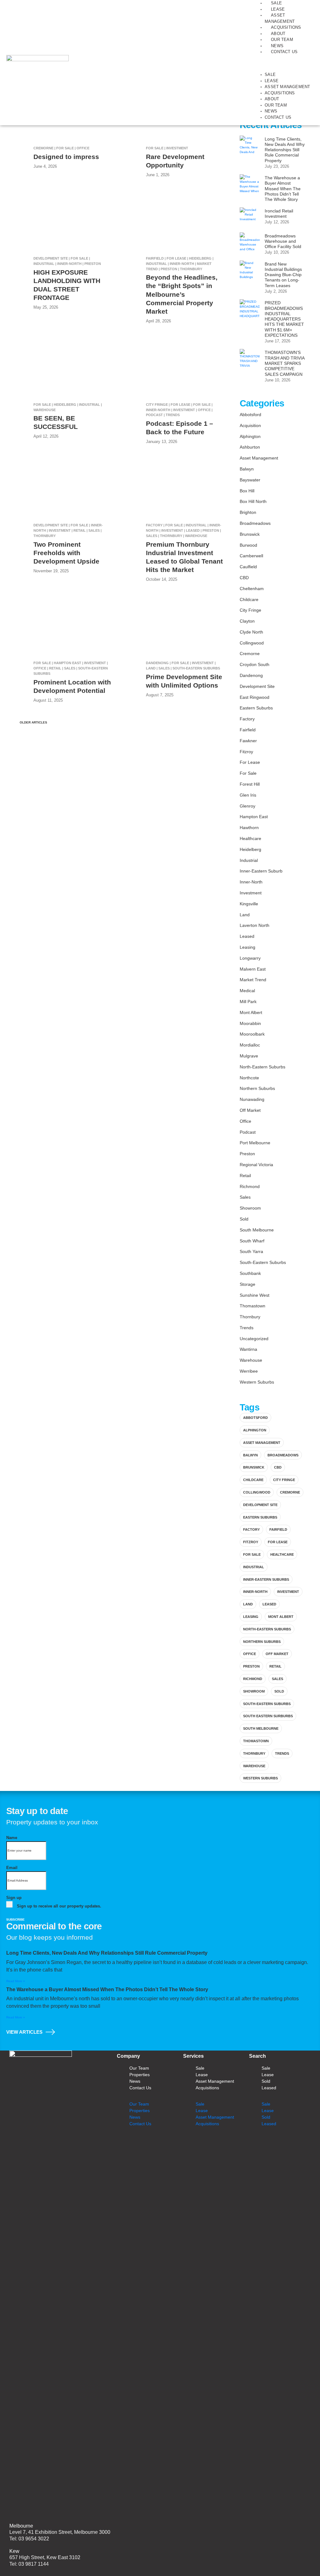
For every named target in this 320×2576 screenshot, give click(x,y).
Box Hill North (253, 501)
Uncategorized (254, 1339)
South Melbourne (257, 1230)
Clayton (247, 621)
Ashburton (250, 447)
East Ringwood (255, 697)
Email (12, 1868)
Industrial (249, 860)
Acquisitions (286, 27)
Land (245, 915)
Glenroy (247, 806)
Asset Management (287, 87)
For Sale (248, 773)
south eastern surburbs (268, 1716)
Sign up (14, 1898)
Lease (278, 9)
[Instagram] (224, 2144)
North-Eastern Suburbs (262, 1067)
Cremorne (250, 654)
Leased (247, 936)
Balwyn (247, 469)
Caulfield (248, 567)
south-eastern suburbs (267, 1704)
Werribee (249, 1371)
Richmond (250, 1186)
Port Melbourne (255, 1143)
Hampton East (254, 817)
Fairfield (248, 730)
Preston (247, 1154)
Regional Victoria (256, 1165)
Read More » (16, 1981)
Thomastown (252, 1306)
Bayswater (250, 480)
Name (12, 1838)
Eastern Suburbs (256, 708)
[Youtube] (242, 2144)
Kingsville (249, 904)
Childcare (249, 599)
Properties (140, 2075)
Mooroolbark (252, 1034)
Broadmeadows (255, 523)
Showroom (250, 1208)
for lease (278, 1542)
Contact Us (284, 52)
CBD (244, 578)
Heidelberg (250, 849)
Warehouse (251, 1360)
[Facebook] (205, 2144)
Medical (247, 991)
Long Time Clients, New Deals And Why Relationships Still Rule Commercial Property (107, 1953)
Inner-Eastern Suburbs (266, 1579)
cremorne (290, 1492)
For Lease (250, 762)
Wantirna (248, 1349)
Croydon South (255, 664)
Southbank (250, 1273)
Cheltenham (252, 589)
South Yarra (251, 1251)
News (277, 46)
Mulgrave (249, 1056)
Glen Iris (248, 795)
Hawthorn (249, 828)
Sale (276, 3)
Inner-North (251, 882)
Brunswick (250, 534)
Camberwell (251, 556)
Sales (245, 1197)
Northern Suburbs (257, 1088)
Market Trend (253, 980)
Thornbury (250, 1317)
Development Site (257, 686)
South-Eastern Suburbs (263, 1262)
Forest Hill (250, 784)
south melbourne (261, 1728)
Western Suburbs (257, 1382)
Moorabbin (250, 1023)
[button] (283, 66)
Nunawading (252, 1099)
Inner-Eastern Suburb (261, 871)
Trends (247, 1328)
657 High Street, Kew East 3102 (45, 2557)
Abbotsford (250, 415)
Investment (251, 893)
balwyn (250, 1455)
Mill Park (248, 1002)
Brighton (248, 512)
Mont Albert (251, 1012)
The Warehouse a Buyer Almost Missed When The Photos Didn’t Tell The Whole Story (107, 1989)
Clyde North (251, 632)
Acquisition (250, 425)
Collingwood (252, 643)
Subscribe (15, 1920)
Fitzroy (246, 752)
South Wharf (252, 1241)
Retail (245, 1176)
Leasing (247, 947)
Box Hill (247, 491)
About (278, 34)
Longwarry (250, 958)
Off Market (250, 1110)
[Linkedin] (187, 2144)
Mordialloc (250, 1045)
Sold (244, 1219)
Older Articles (32, 722)
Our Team (282, 40)
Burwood (248, 545)
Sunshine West (255, 1295)
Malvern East (253, 969)
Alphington (250, 436)
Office (245, 1121)
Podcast (248, 1132)
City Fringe (250, 610)
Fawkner (248, 741)
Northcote (249, 1078)
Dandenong (251, 675)
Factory (247, 719)
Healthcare (250, 838)
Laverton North (255, 925)
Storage (247, 1284)
